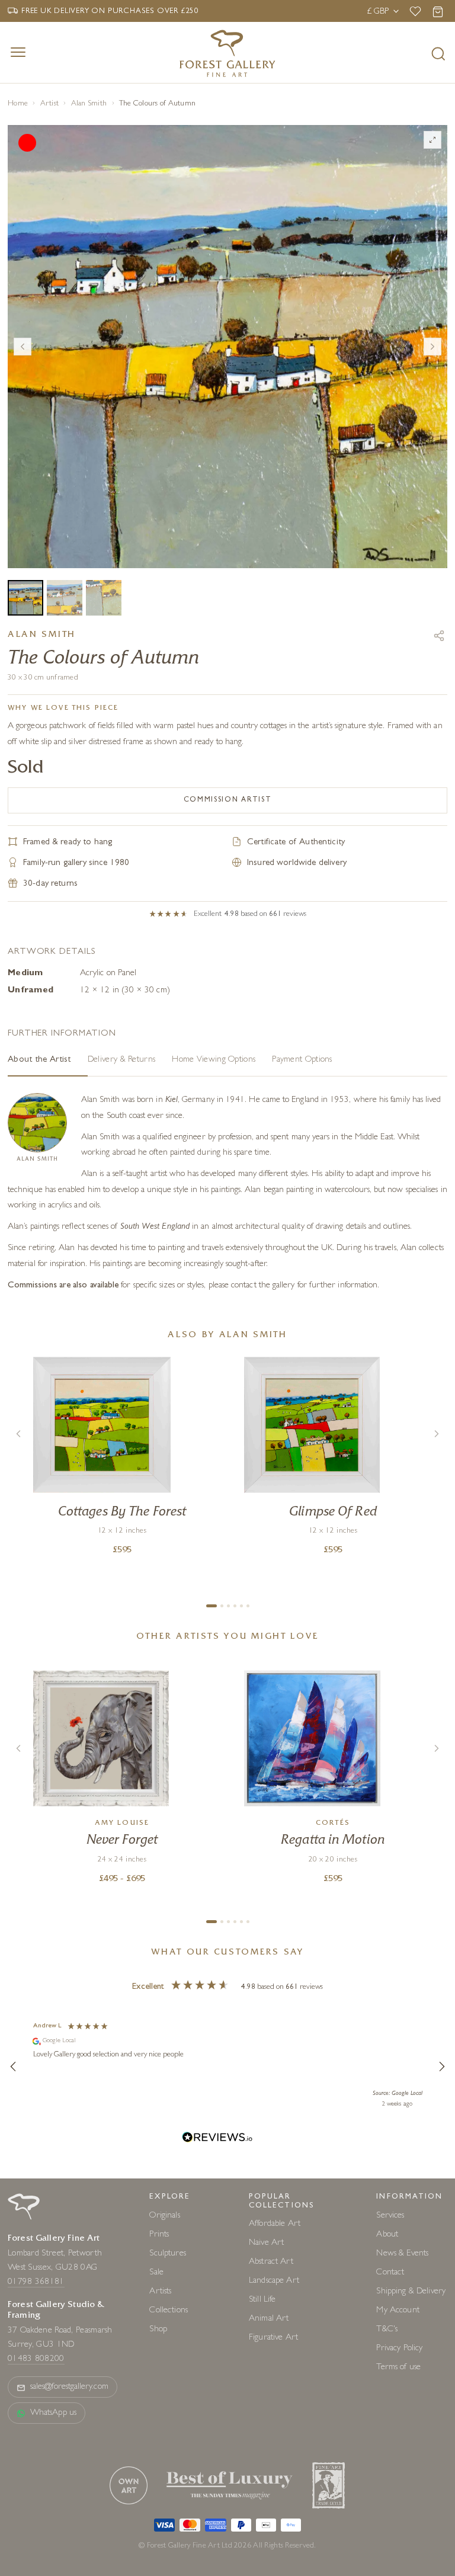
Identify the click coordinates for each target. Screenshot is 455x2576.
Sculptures (168, 2253)
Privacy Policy (399, 2348)
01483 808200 (36, 2359)
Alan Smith (89, 104)
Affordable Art (275, 2224)
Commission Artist (228, 800)
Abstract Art (271, 2262)
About (387, 2234)
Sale (156, 2272)
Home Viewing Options (214, 1060)
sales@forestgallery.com (69, 2387)
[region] (227, 2067)
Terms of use (398, 2367)
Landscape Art (274, 2281)
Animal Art (269, 2319)
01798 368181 (36, 2282)
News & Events (402, 2253)
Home (18, 104)
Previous (23, 347)
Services (390, 2215)
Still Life (262, 2300)
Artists (160, 2291)
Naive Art (266, 2243)
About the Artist (39, 1060)
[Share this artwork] (439, 636)
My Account (398, 2310)
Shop (158, 2329)
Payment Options (302, 1060)
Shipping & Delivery (411, 2291)
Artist (50, 104)
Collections (169, 2310)
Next (432, 347)
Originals (164, 2215)
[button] (14, 2066)
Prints (159, 2234)
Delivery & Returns (121, 1060)
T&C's (387, 2329)
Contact (390, 2272)
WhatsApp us (53, 2413)
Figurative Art (273, 2338)
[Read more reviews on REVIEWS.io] (217, 2139)
